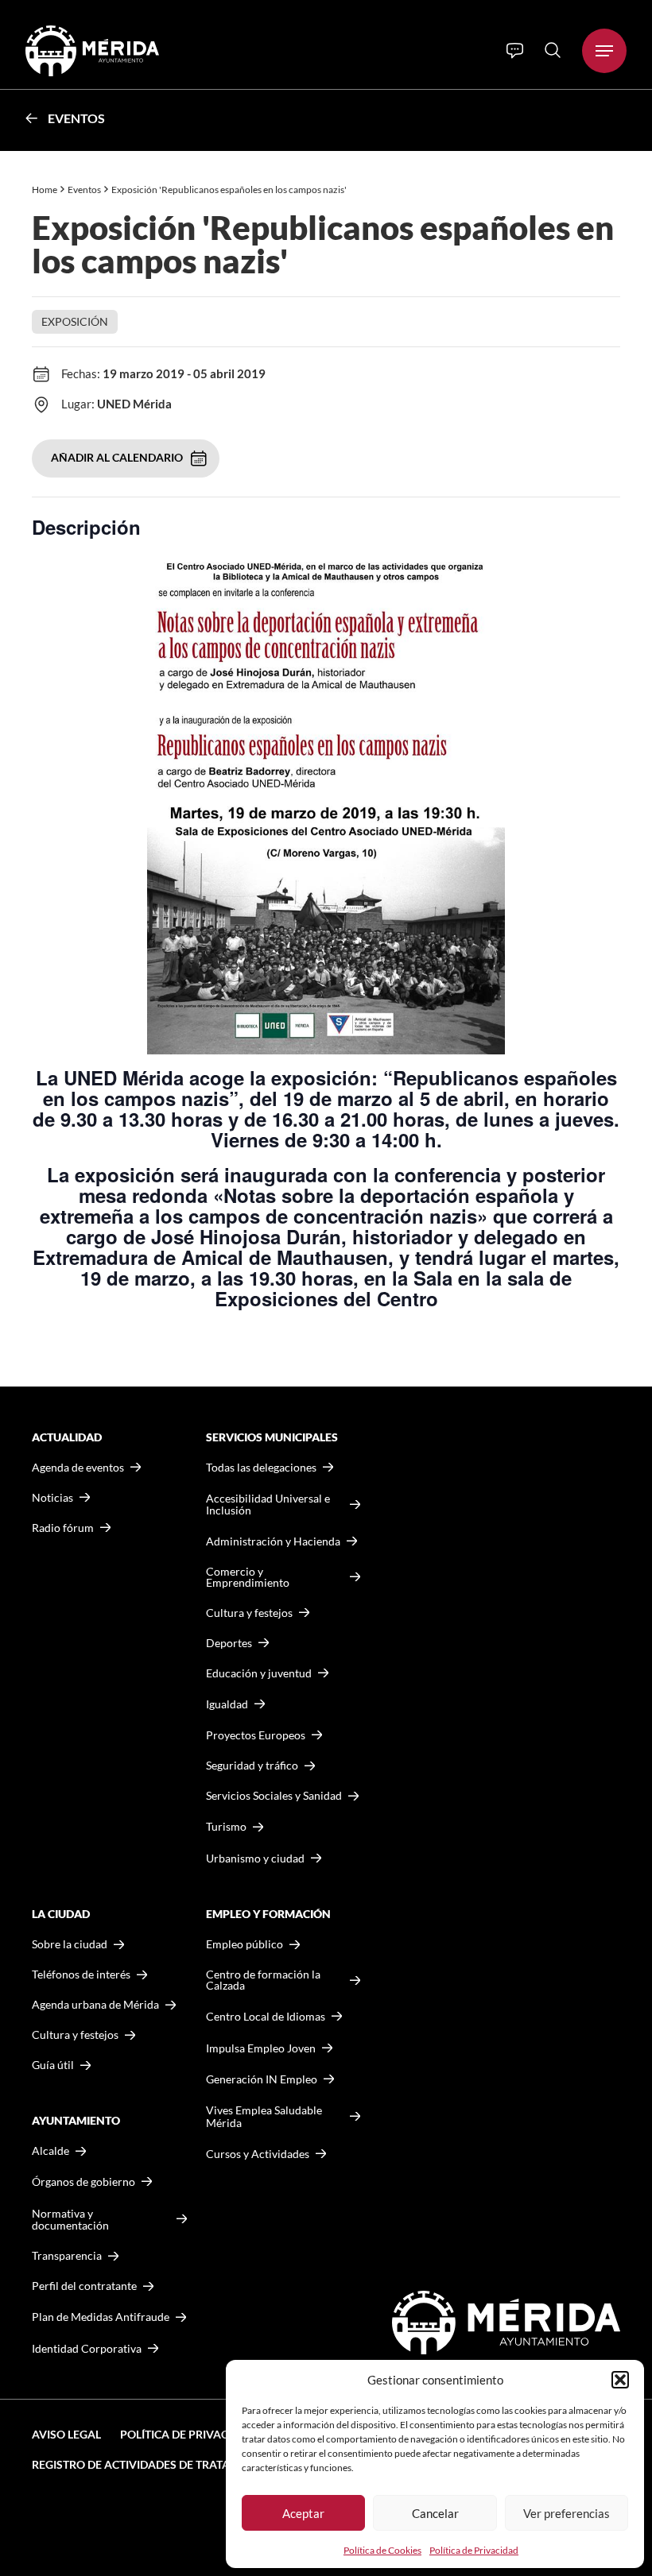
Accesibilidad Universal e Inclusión (268, 1505)
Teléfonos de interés (81, 1975)
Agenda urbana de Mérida (95, 2005)
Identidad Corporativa (87, 2348)
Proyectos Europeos (256, 1735)
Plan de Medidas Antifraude (101, 2317)
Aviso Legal (66, 2434)
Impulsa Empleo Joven (261, 2048)
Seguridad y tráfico (252, 1766)
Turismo (226, 1826)
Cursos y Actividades (258, 2154)
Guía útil (53, 2065)
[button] (620, 2380)
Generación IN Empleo (262, 2079)
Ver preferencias (567, 2513)
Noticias (52, 1498)
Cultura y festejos (75, 2035)
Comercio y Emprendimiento (248, 1577)
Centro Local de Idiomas (266, 2016)
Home (45, 190)
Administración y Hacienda (273, 1541)
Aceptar (303, 2513)
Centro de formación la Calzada (263, 1980)
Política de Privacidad (474, 2550)
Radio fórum (63, 1528)
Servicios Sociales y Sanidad (274, 1796)
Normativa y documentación (70, 2220)
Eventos (76, 118)
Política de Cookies (382, 2550)
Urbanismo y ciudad (255, 1858)
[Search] (553, 50)
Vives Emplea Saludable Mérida (264, 2116)
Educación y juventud (259, 1673)
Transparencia (67, 2256)
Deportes (229, 1643)
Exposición (75, 321)
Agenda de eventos (78, 1468)
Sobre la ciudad (70, 1944)
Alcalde (50, 2151)
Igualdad (227, 1704)
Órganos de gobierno (83, 2181)
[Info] (515, 51)
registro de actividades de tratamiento (152, 2464)
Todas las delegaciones (261, 1468)
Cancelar (435, 2513)
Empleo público (244, 1944)
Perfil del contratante (84, 2286)
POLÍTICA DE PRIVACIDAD (188, 2434)
